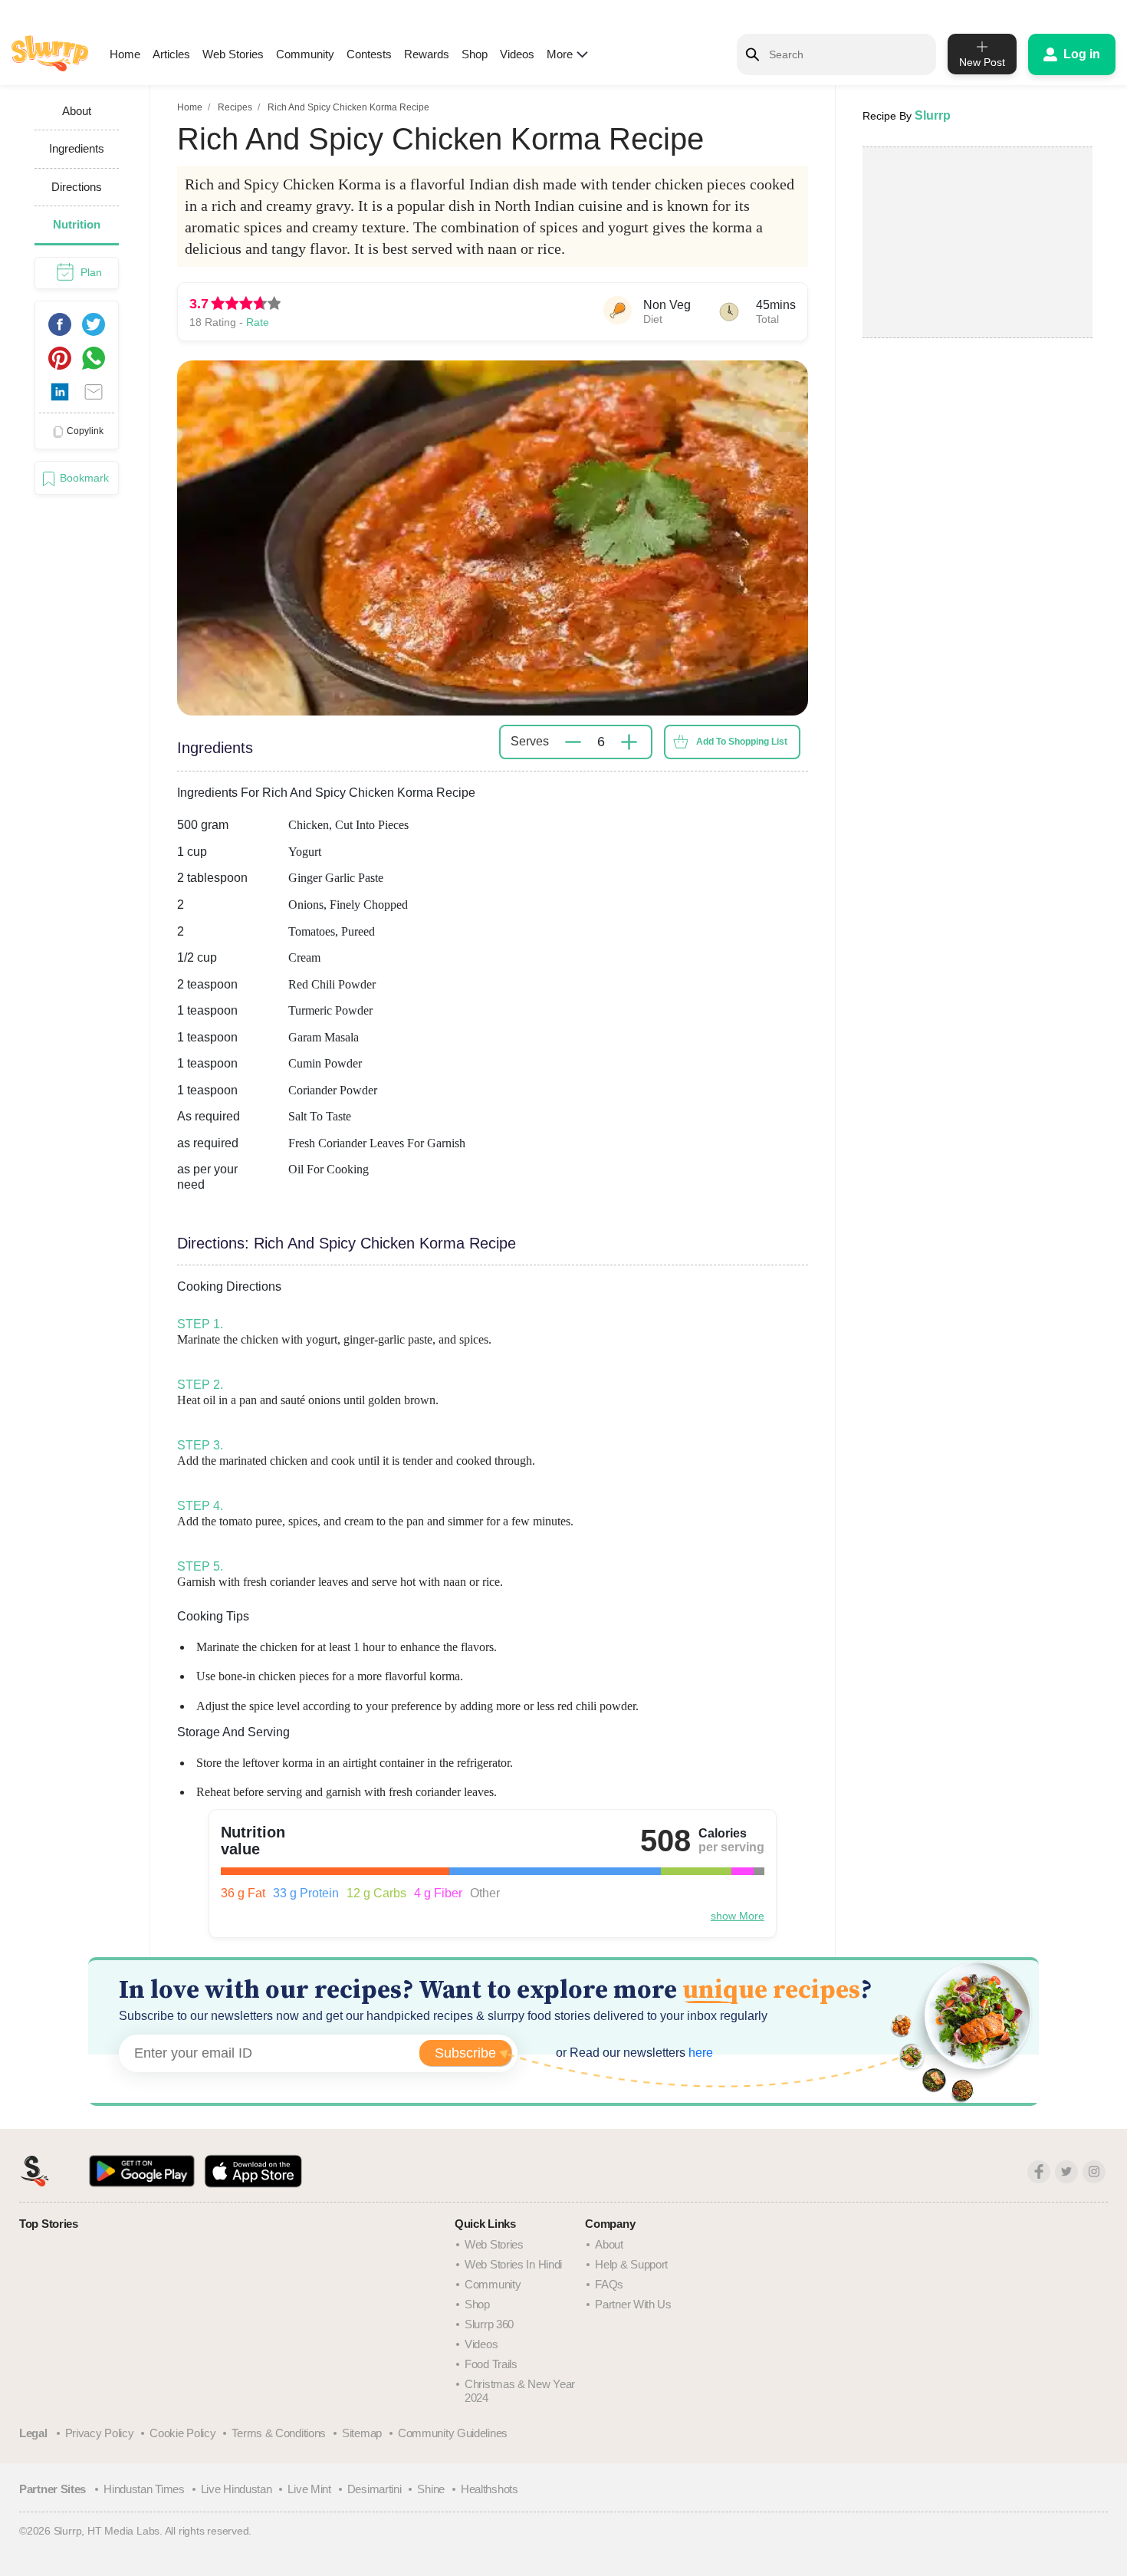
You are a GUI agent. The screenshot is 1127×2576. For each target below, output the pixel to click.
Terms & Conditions (279, 2433)
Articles (171, 54)
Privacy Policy (100, 2433)
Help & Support (631, 2264)
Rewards (427, 54)
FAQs (609, 2284)
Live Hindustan (237, 2489)
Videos (517, 54)
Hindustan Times (144, 2489)
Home (125, 54)
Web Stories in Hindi (513, 2264)
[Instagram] (1094, 2172)
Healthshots (490, 2489)
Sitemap (362, 2433)
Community (305, 54)
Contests (369, 54)
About (609, 2244)
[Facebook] (1039, 2172)
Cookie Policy (182, 2433)
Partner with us (633, 2304)
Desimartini (375, 2489)
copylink (85, 431)
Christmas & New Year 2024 (520, 2391)
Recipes (235, 107)
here (699, 2053)
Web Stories (233, 54)
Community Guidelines (453, 2433)
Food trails (491, 2364)
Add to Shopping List (742, 742)
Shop (475, 54)
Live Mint (309, 2489)
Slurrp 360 (489, 2324)
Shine (431, 2489)
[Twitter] (1066, 2172)
